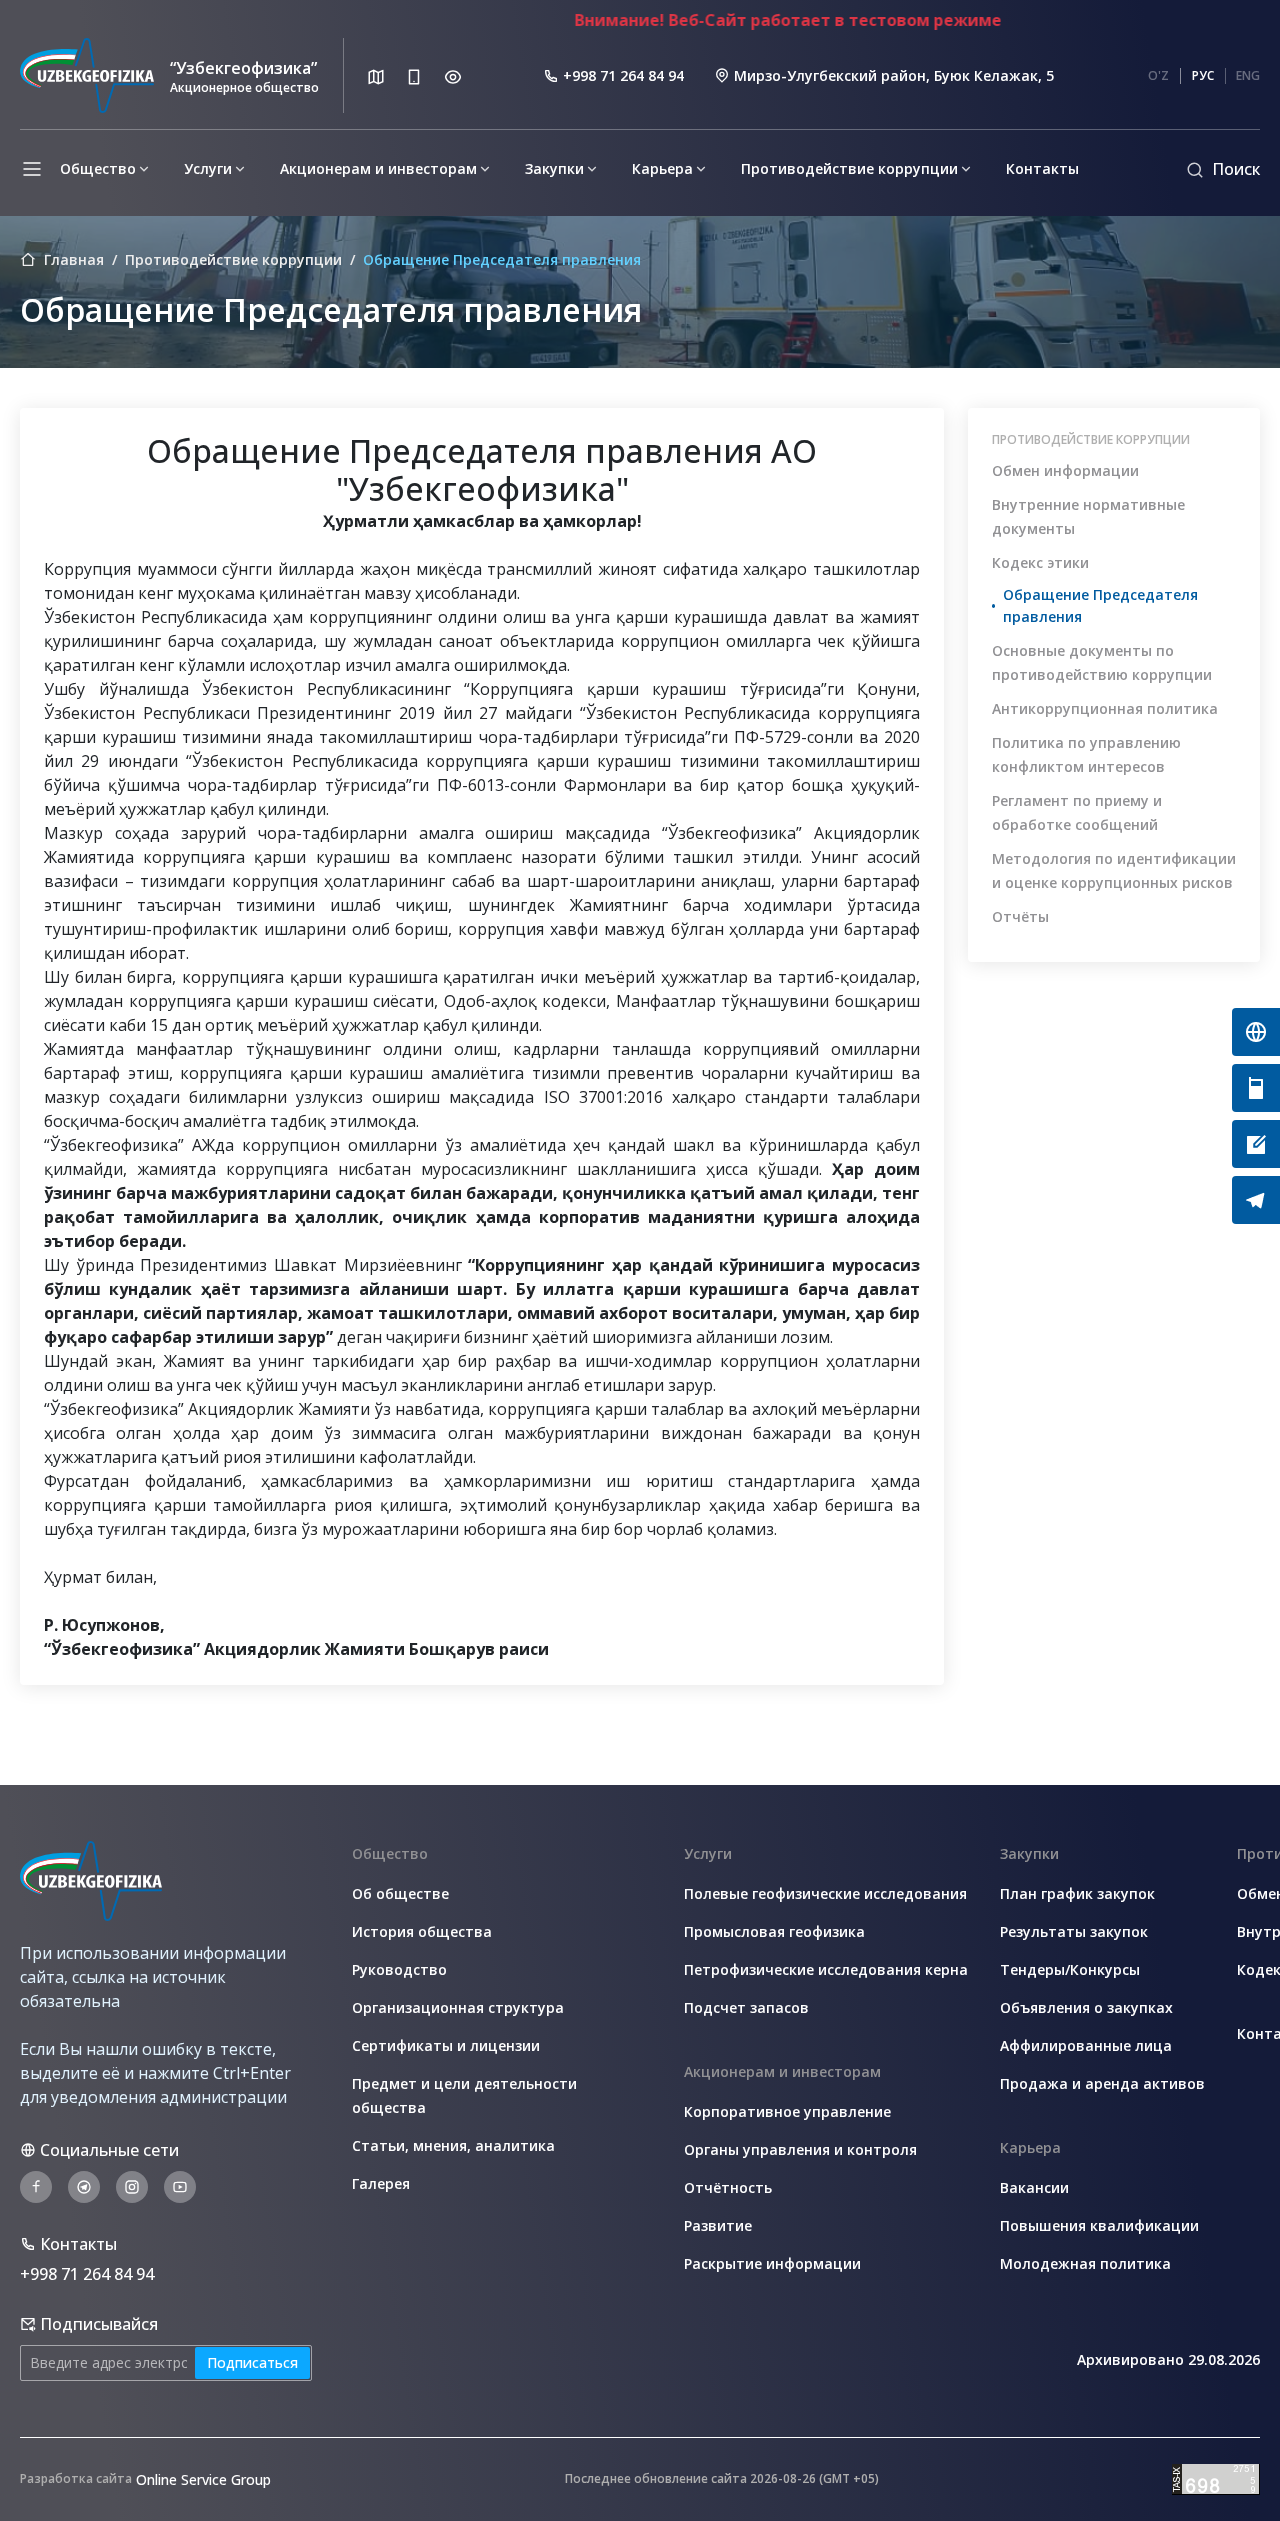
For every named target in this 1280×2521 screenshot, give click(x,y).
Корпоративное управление (787, 2111)
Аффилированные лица (1086, 2045)
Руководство (399, 1969)
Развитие (718, 2225)
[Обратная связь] (1256, 1144)
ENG (1248, 76)
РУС (1203, 76)
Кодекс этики (1040, 562)
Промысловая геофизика (774, 1931)
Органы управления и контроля (800, 2149)
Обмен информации (1065, 470)
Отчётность (728, 2187)
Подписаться (252, 2362)
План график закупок (1077, 1893)
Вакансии (1034, 2187)
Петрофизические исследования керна (826, 1969)
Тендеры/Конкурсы (1070, 1969)
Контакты (1042, 168)
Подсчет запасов (746, 2007)
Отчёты (1020, 916)
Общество (98, 168)
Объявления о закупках (1086, 2007)
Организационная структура (458, 2007)
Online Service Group (203, 2479)
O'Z (1158, 76)
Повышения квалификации (1099, 2225)
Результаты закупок (1074, 1931)
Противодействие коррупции (849, 168)
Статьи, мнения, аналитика (453, 2145)
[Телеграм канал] (1256, 1200)
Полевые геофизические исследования (825, 1893)
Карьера (662, 168)
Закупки (554, 168)
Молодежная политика (1085, 2263)
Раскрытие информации (772, 2263)
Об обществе (400, 1893)
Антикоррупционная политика (1105, 708)
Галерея (381, 2183)
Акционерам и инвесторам (378, 168)
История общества (422, 1931)
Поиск (1236, 169)
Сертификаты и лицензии (446, 2045)
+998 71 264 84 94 (623, 76)
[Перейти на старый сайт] (1256, 1032)
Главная (74, 260)
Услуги (208, 168)
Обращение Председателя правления (1100, 605)
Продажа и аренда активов (1102, 2083)
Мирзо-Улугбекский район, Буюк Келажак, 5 (894, 76)
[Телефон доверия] (1256, 1088)
